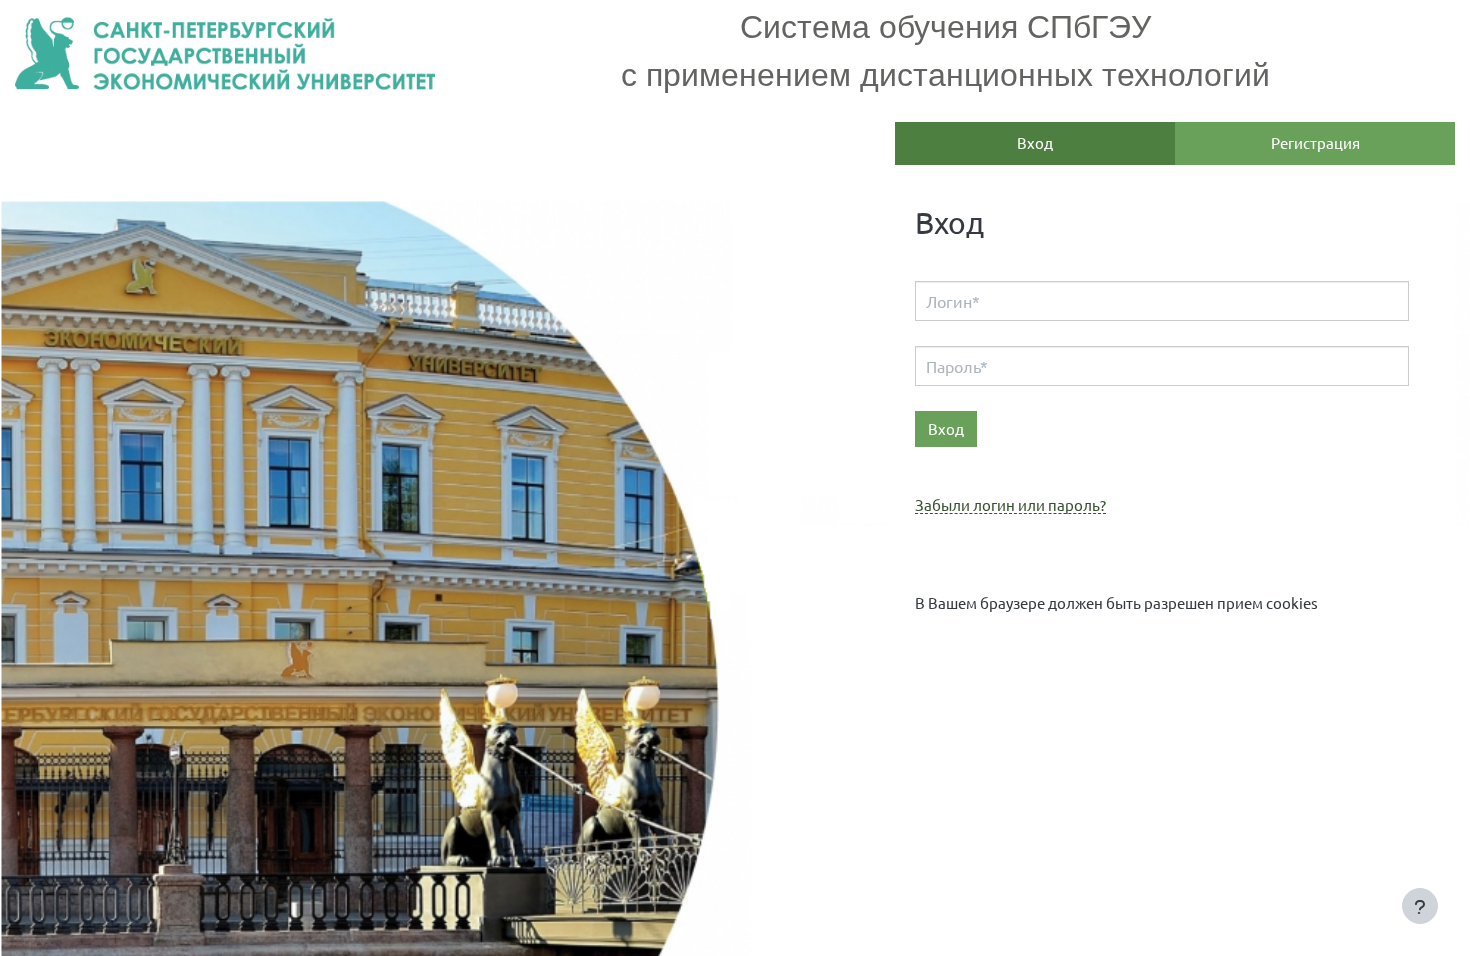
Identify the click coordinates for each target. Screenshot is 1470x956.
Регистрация (1315, 142)
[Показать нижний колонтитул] (1420, 906)
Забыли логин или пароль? (1010, 505)
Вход (1035, 142)
